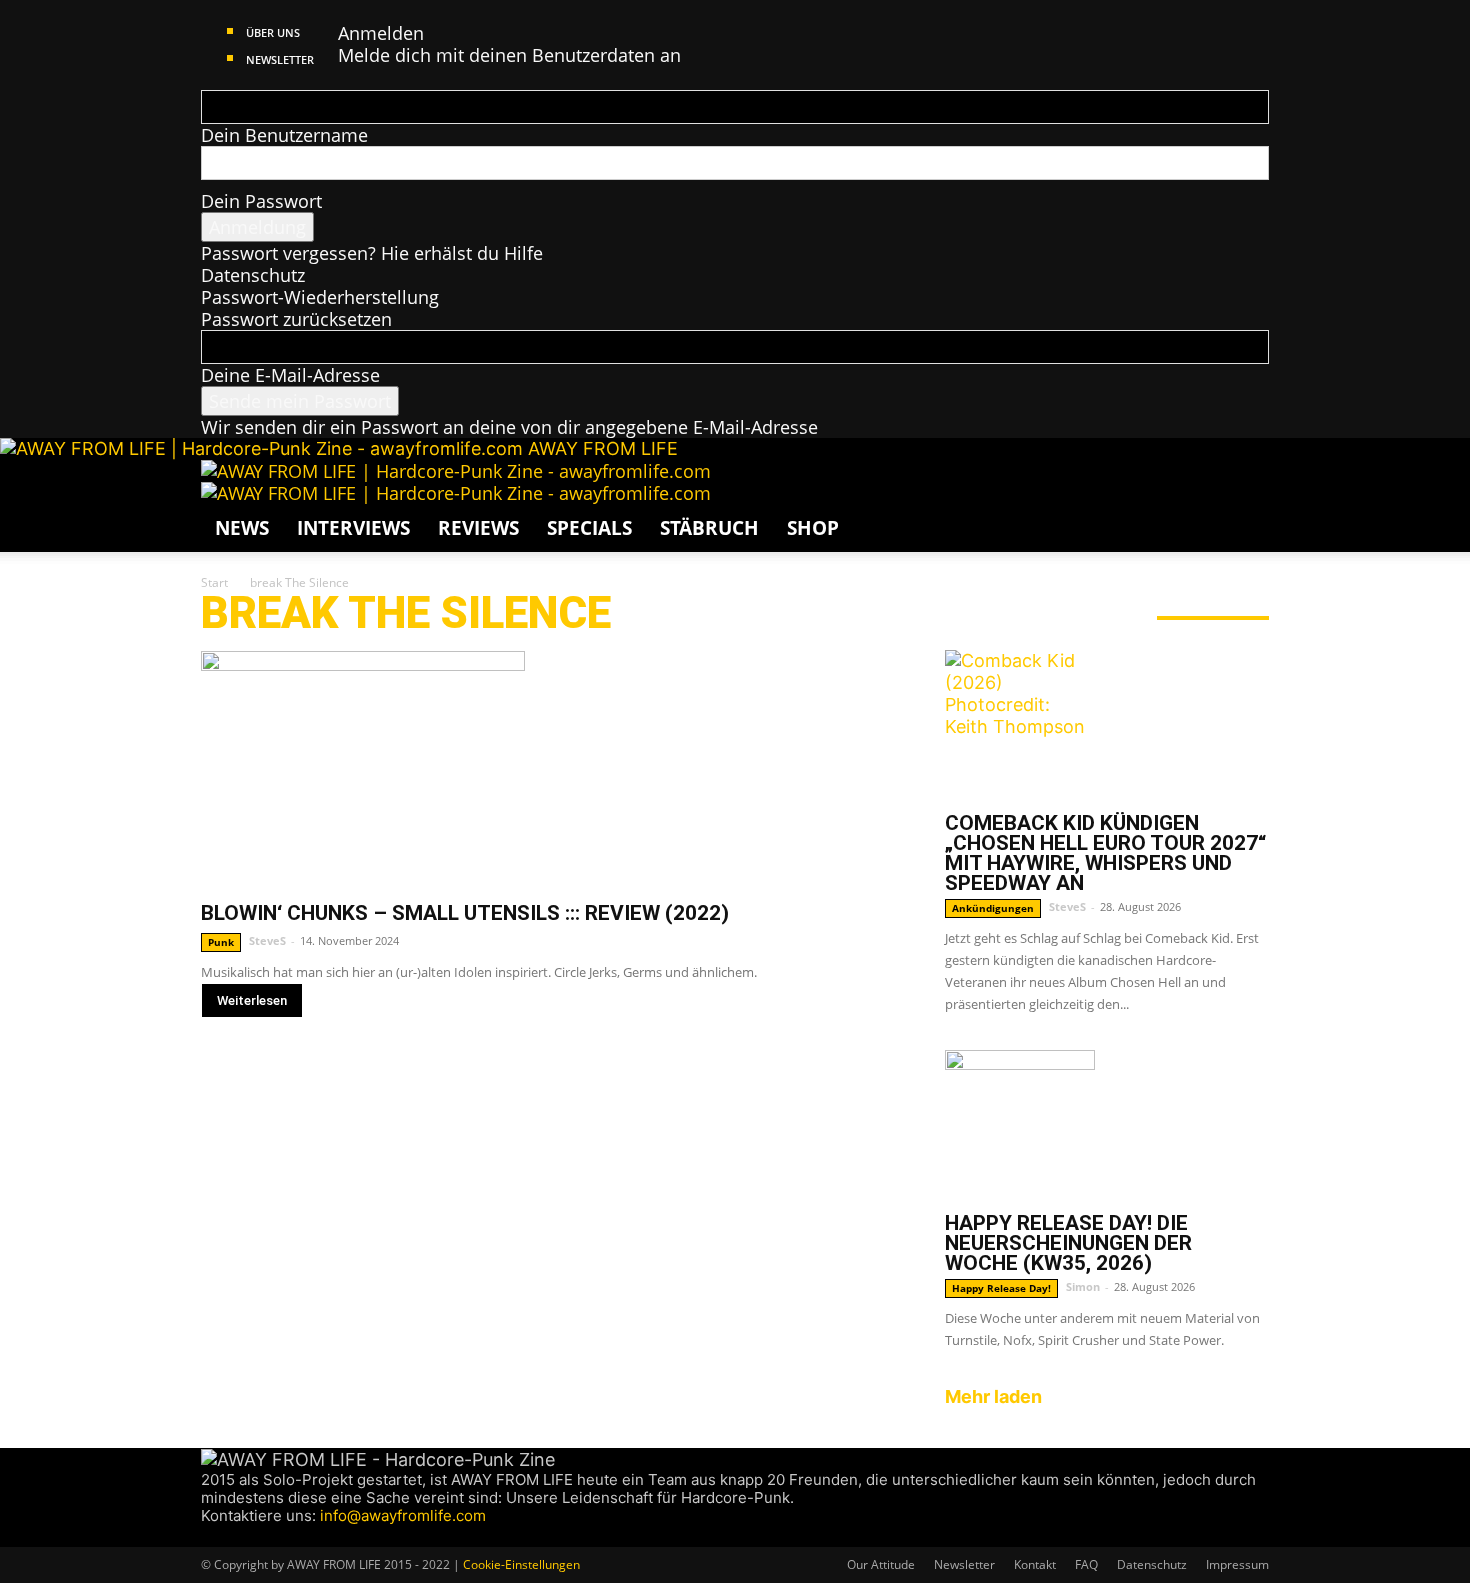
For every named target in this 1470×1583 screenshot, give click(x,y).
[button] (1245, 484)
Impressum (1237, 1564)
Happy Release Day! (1001, 1288)
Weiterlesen (252, 1000)
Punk (221, 942)
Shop (813, 528)
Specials (589, 528)
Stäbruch (709, 528)
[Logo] (456, 471)
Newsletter (280, 59)
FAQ (1086, 1564)
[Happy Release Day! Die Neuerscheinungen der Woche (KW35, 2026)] (1107, 1125)
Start (214, 582)
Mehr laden (993, 1396)
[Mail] (248, 1535)
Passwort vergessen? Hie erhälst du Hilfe (372, 253)
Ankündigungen (993, 908)
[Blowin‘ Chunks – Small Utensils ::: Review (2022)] (549, 768)
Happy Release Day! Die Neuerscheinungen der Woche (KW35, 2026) (1068, 1243)
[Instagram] (229, 1535)
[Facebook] (210, 1535)
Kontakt (1035, 1564)
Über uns (273, 32)
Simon (1083, 1286)
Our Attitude (881, 1564)
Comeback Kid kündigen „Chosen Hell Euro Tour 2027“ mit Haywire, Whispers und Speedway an (1105, 853)
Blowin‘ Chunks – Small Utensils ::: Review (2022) (465, 913)
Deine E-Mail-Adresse (290, 375)
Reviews (478, 528)
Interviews (353, 528)
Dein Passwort (261, 201)
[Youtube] (284, 1535)
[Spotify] (267, 1535)
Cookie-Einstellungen (521, 1564)
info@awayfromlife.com (403, 1515)
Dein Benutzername (284, 135)
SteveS (267, 940)
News (242, 528)
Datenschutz (253, 275)
